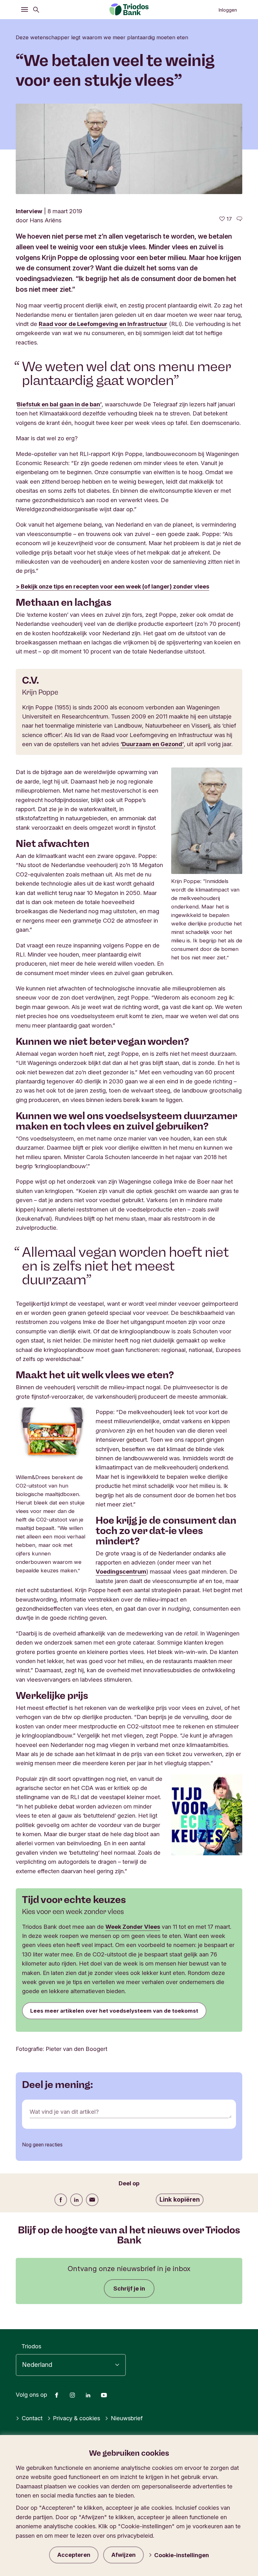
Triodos (31, 2346)
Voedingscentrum (121, 1571)
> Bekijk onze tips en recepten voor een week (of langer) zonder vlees (112, 586)
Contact (32, 2418)
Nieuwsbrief (127, 2418)
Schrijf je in (129, 2288)
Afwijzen (123, 2555)
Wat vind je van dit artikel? (64, 2112)
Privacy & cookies (76, 2418)
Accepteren (74, 2555)
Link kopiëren (180, 2199)
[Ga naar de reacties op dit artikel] (239, 219)
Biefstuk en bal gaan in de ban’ (59, 404)
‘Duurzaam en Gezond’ (152, 744)
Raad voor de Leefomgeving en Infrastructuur (103, 324)
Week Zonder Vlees (133, 1927)
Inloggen (228, 10)
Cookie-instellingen (182, 2555)
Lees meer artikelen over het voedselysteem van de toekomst (114, 2011)
